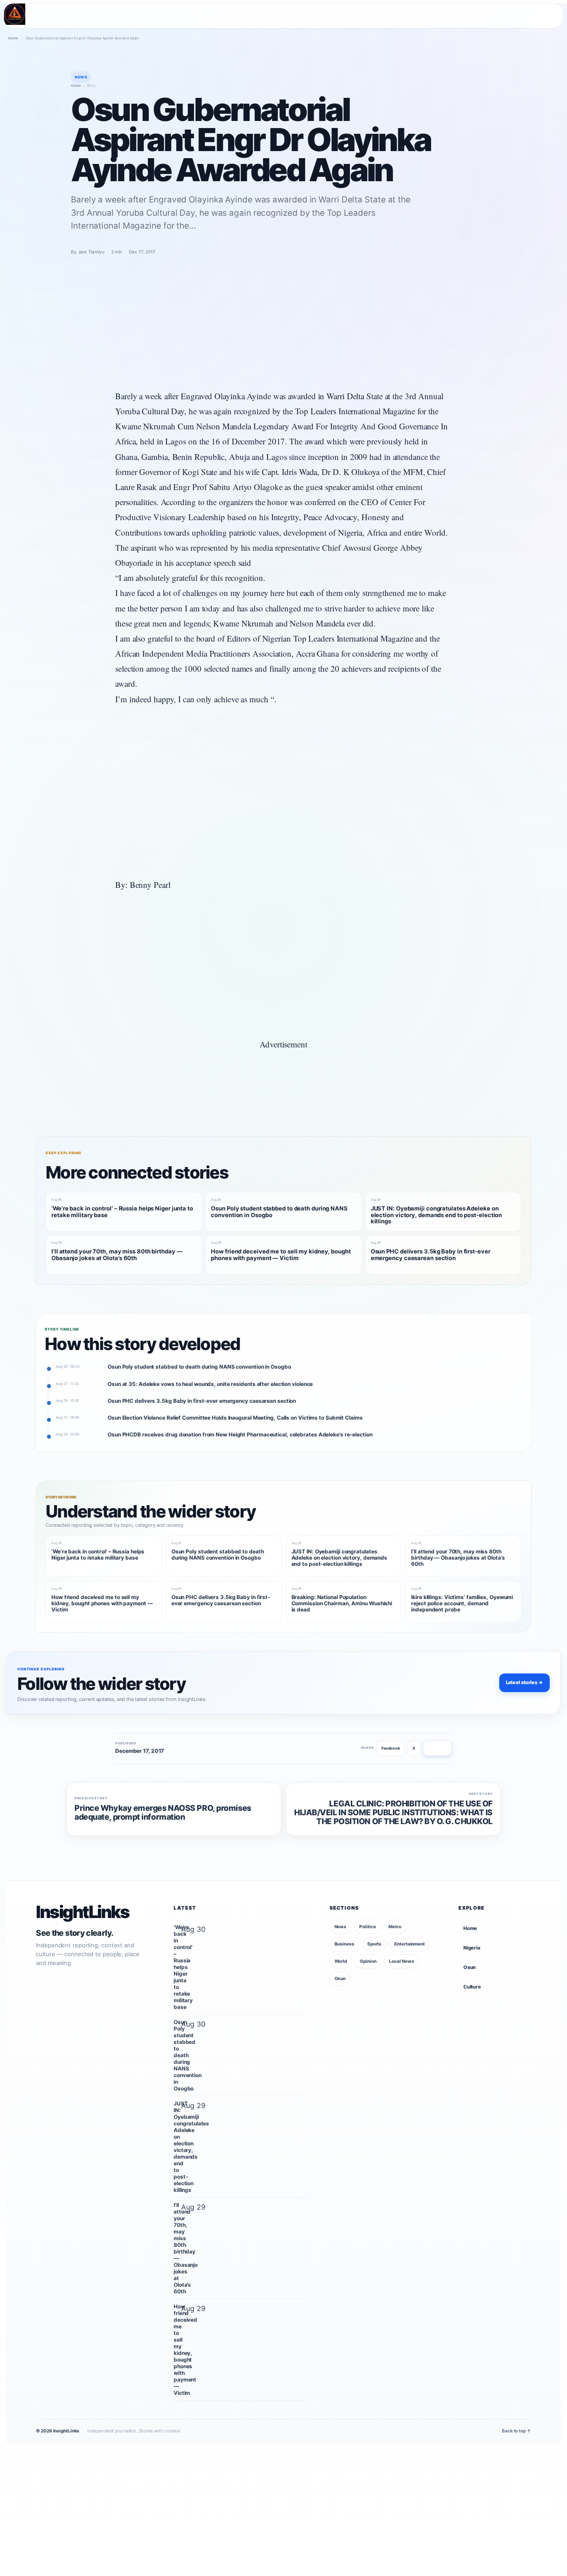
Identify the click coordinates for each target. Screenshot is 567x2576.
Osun (340, 1978)
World (341, 1961)
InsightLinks (82, 1912)
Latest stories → (524, 1682)
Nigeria (472, 1948)
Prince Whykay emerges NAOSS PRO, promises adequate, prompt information (163, 1813)
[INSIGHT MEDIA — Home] (15, 14)
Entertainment (410, 1944)
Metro (395, 1926)
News (341, 1926)
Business (344, 1944)
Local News (401, 1961)
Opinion (368, 1961)
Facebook (391, 1748)
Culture (472, 1987)
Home (13, 38)
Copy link (437, 1748)
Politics (367, 1926)
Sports (374, 1944)
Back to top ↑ (517, 2431)
